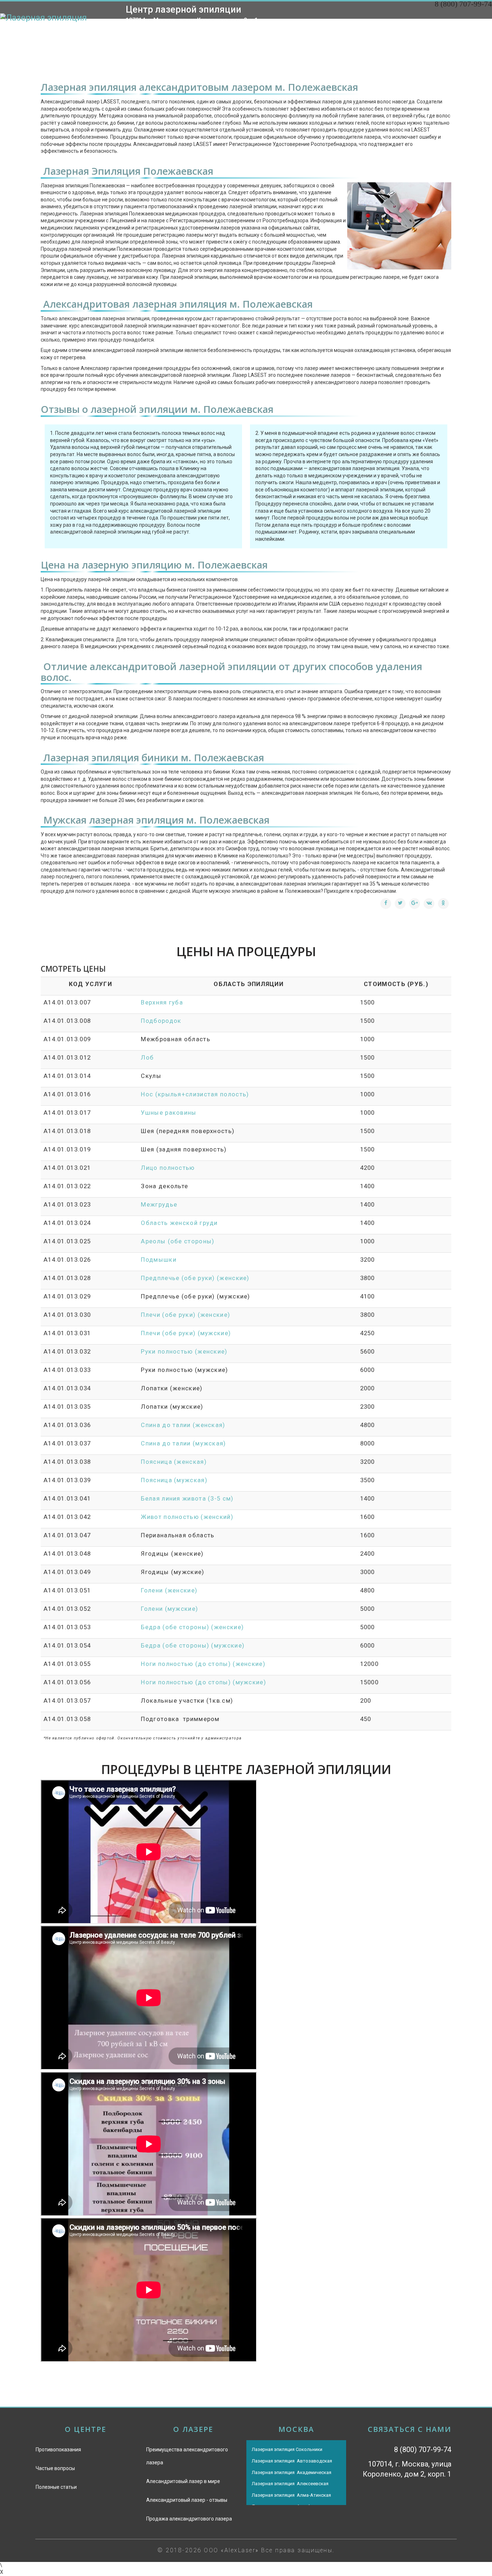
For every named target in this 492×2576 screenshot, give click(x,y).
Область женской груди (179, 1223)
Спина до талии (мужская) (183, 1443)
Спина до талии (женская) (183, 1425)
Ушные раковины (169, 1113)
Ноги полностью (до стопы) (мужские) (203, 1682)
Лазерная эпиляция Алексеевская (290, 2484)
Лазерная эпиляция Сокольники (287, 2449)
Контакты (467, 37)
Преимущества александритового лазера (187, 2456)
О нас (270, 37)
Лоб (147, 1057)
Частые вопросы (55, 2468)
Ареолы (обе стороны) (178, 1241)
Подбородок (161, 1021)
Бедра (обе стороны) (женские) (192, 1627)
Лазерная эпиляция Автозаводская (292, 2461)
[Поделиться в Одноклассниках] (443, 904)
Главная (231, 37)
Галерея (377, 37)
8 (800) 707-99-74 (463, 4)
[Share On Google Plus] (415, 904)
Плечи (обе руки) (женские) (185, 1315)
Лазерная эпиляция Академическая (292, 2472)
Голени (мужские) (169, 1609)
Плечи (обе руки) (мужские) (186, 1333)
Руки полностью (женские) (184, 1351)
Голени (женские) (169, 1590)
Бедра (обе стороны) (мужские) (193, 1645)
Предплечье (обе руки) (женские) (195, 1278)
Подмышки (158, 1260)
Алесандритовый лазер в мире (183, 2481)
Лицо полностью (168, 1168)
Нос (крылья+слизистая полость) (195, 1094)
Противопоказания (58, 2450)
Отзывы (420, 37)
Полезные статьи (56, 2487)
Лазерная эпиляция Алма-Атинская (291, 2495)
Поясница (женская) (174, 1462)
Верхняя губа (162, 1002)
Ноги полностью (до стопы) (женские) (203, 1664)
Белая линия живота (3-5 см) (187, 1498)
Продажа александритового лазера (189, 2519)
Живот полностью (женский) (187, 1517)
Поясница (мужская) (174, 1480)
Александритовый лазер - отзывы (187, 2500)
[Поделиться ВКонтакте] (429, 904)
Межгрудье (159, 1204)
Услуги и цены (321, 37)
